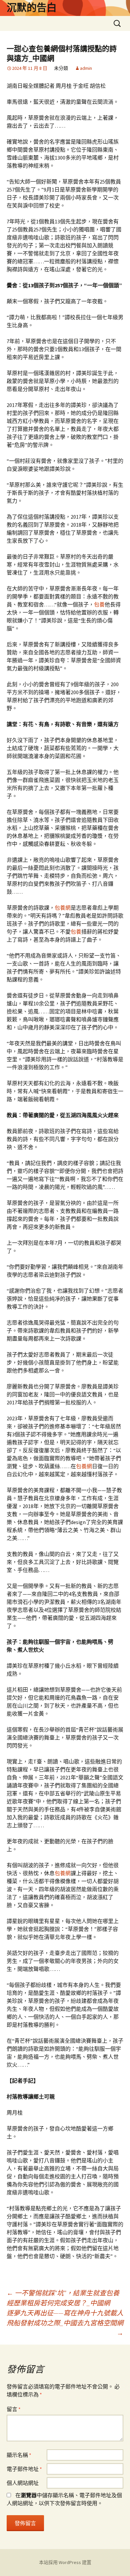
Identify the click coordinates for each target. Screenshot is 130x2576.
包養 (99, 604)
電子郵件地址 (24, 2469)
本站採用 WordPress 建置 (65, 2562)
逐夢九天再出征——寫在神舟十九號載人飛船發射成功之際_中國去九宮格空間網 (65, 2323)
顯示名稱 (19, 2455)
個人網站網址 (23, 2483)
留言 (14, 2409)
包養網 (63, 908)
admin (86, 68)
